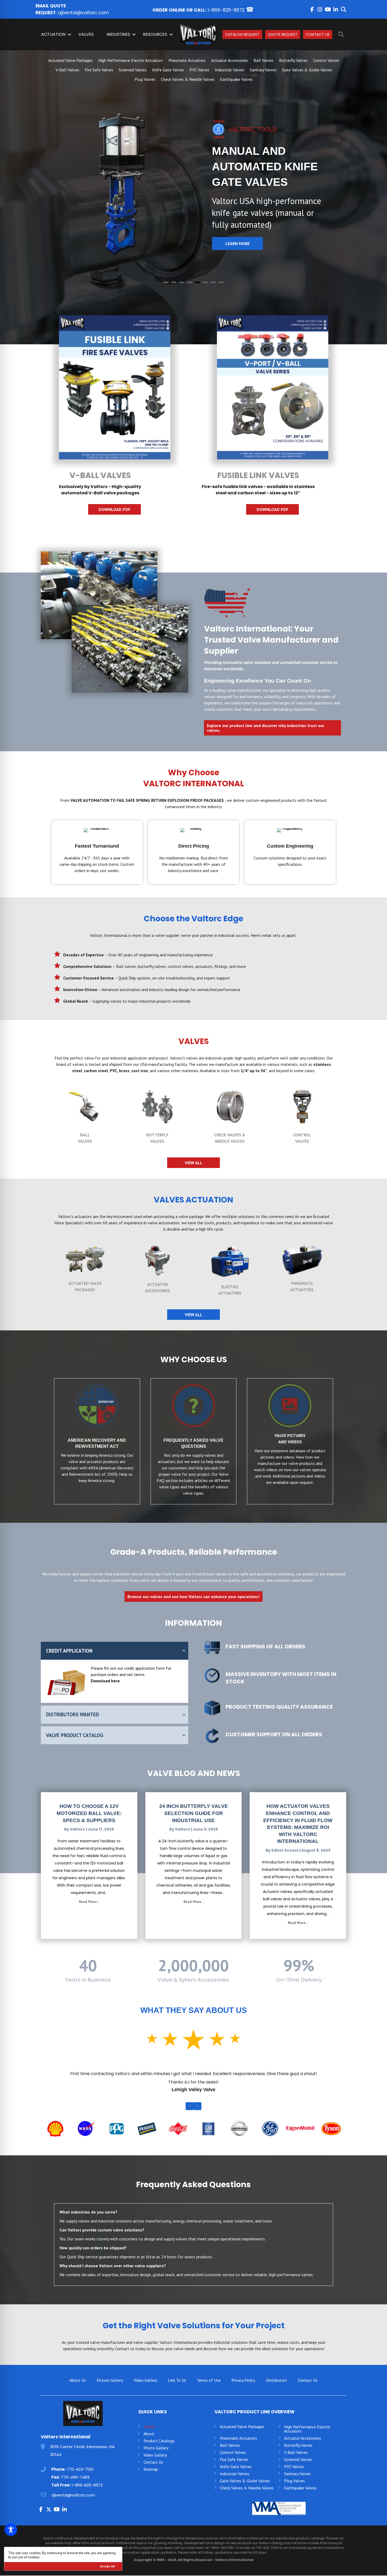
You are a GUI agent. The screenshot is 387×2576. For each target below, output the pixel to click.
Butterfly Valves (293, 60)
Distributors (276, 2393)
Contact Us (318, 34)
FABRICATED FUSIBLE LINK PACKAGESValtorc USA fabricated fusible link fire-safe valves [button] (166, 283)
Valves (86, 34)
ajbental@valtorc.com (83, 13)
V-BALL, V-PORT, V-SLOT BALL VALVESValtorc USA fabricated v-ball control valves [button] (190, 283)
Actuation (53, 34)
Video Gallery (145, 2393)
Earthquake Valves (236, 79)
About (149, 2446)
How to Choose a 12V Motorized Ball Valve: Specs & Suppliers (89, 1814)
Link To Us (177, 2393)
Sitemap (151, 2482)
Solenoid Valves (133, 70)
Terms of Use (209, 2393)
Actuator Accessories (230, 60)
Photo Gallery (156, 2461)
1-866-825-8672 (226, 10)
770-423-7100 (80, 2482)
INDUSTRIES (118, 34)
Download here (105, 1682)
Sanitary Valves (263, 70)
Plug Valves (145, 79)
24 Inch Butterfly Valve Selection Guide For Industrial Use (194, 1814)
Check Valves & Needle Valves (188, 79)
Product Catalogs (159, 2454)
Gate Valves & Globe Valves (307, 70)
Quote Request (283, 34)
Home (149, 2439)
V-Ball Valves (67, 70)
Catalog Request (242, 34)
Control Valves (326, 60)
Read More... (89, 1902)
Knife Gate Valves (168, 70)
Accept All (108, 2566)
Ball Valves (264, 60)
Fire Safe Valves (99, 70)
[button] (312, 9)
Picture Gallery (110, 2393)
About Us (78, 2393)
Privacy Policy (243, 2393)
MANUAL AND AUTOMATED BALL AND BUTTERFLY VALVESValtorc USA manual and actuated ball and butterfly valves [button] (174, 283)
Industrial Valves (230, 70)
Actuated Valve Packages (70, 60)
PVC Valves (199, 70)
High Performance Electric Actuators (131, 60)
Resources (155, 34)
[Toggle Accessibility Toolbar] (11, 2530)
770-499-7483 (75, 2490)
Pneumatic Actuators (187, 60)
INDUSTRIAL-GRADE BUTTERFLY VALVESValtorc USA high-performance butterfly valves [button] (182, 283)
